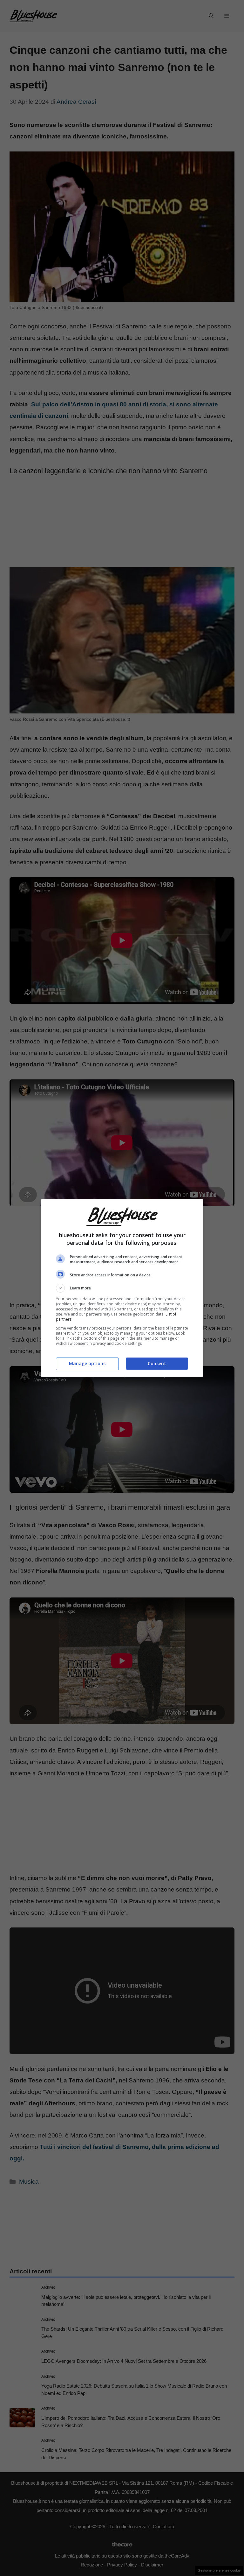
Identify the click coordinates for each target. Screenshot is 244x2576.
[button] (122, 1288)
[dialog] (122, 1288)
